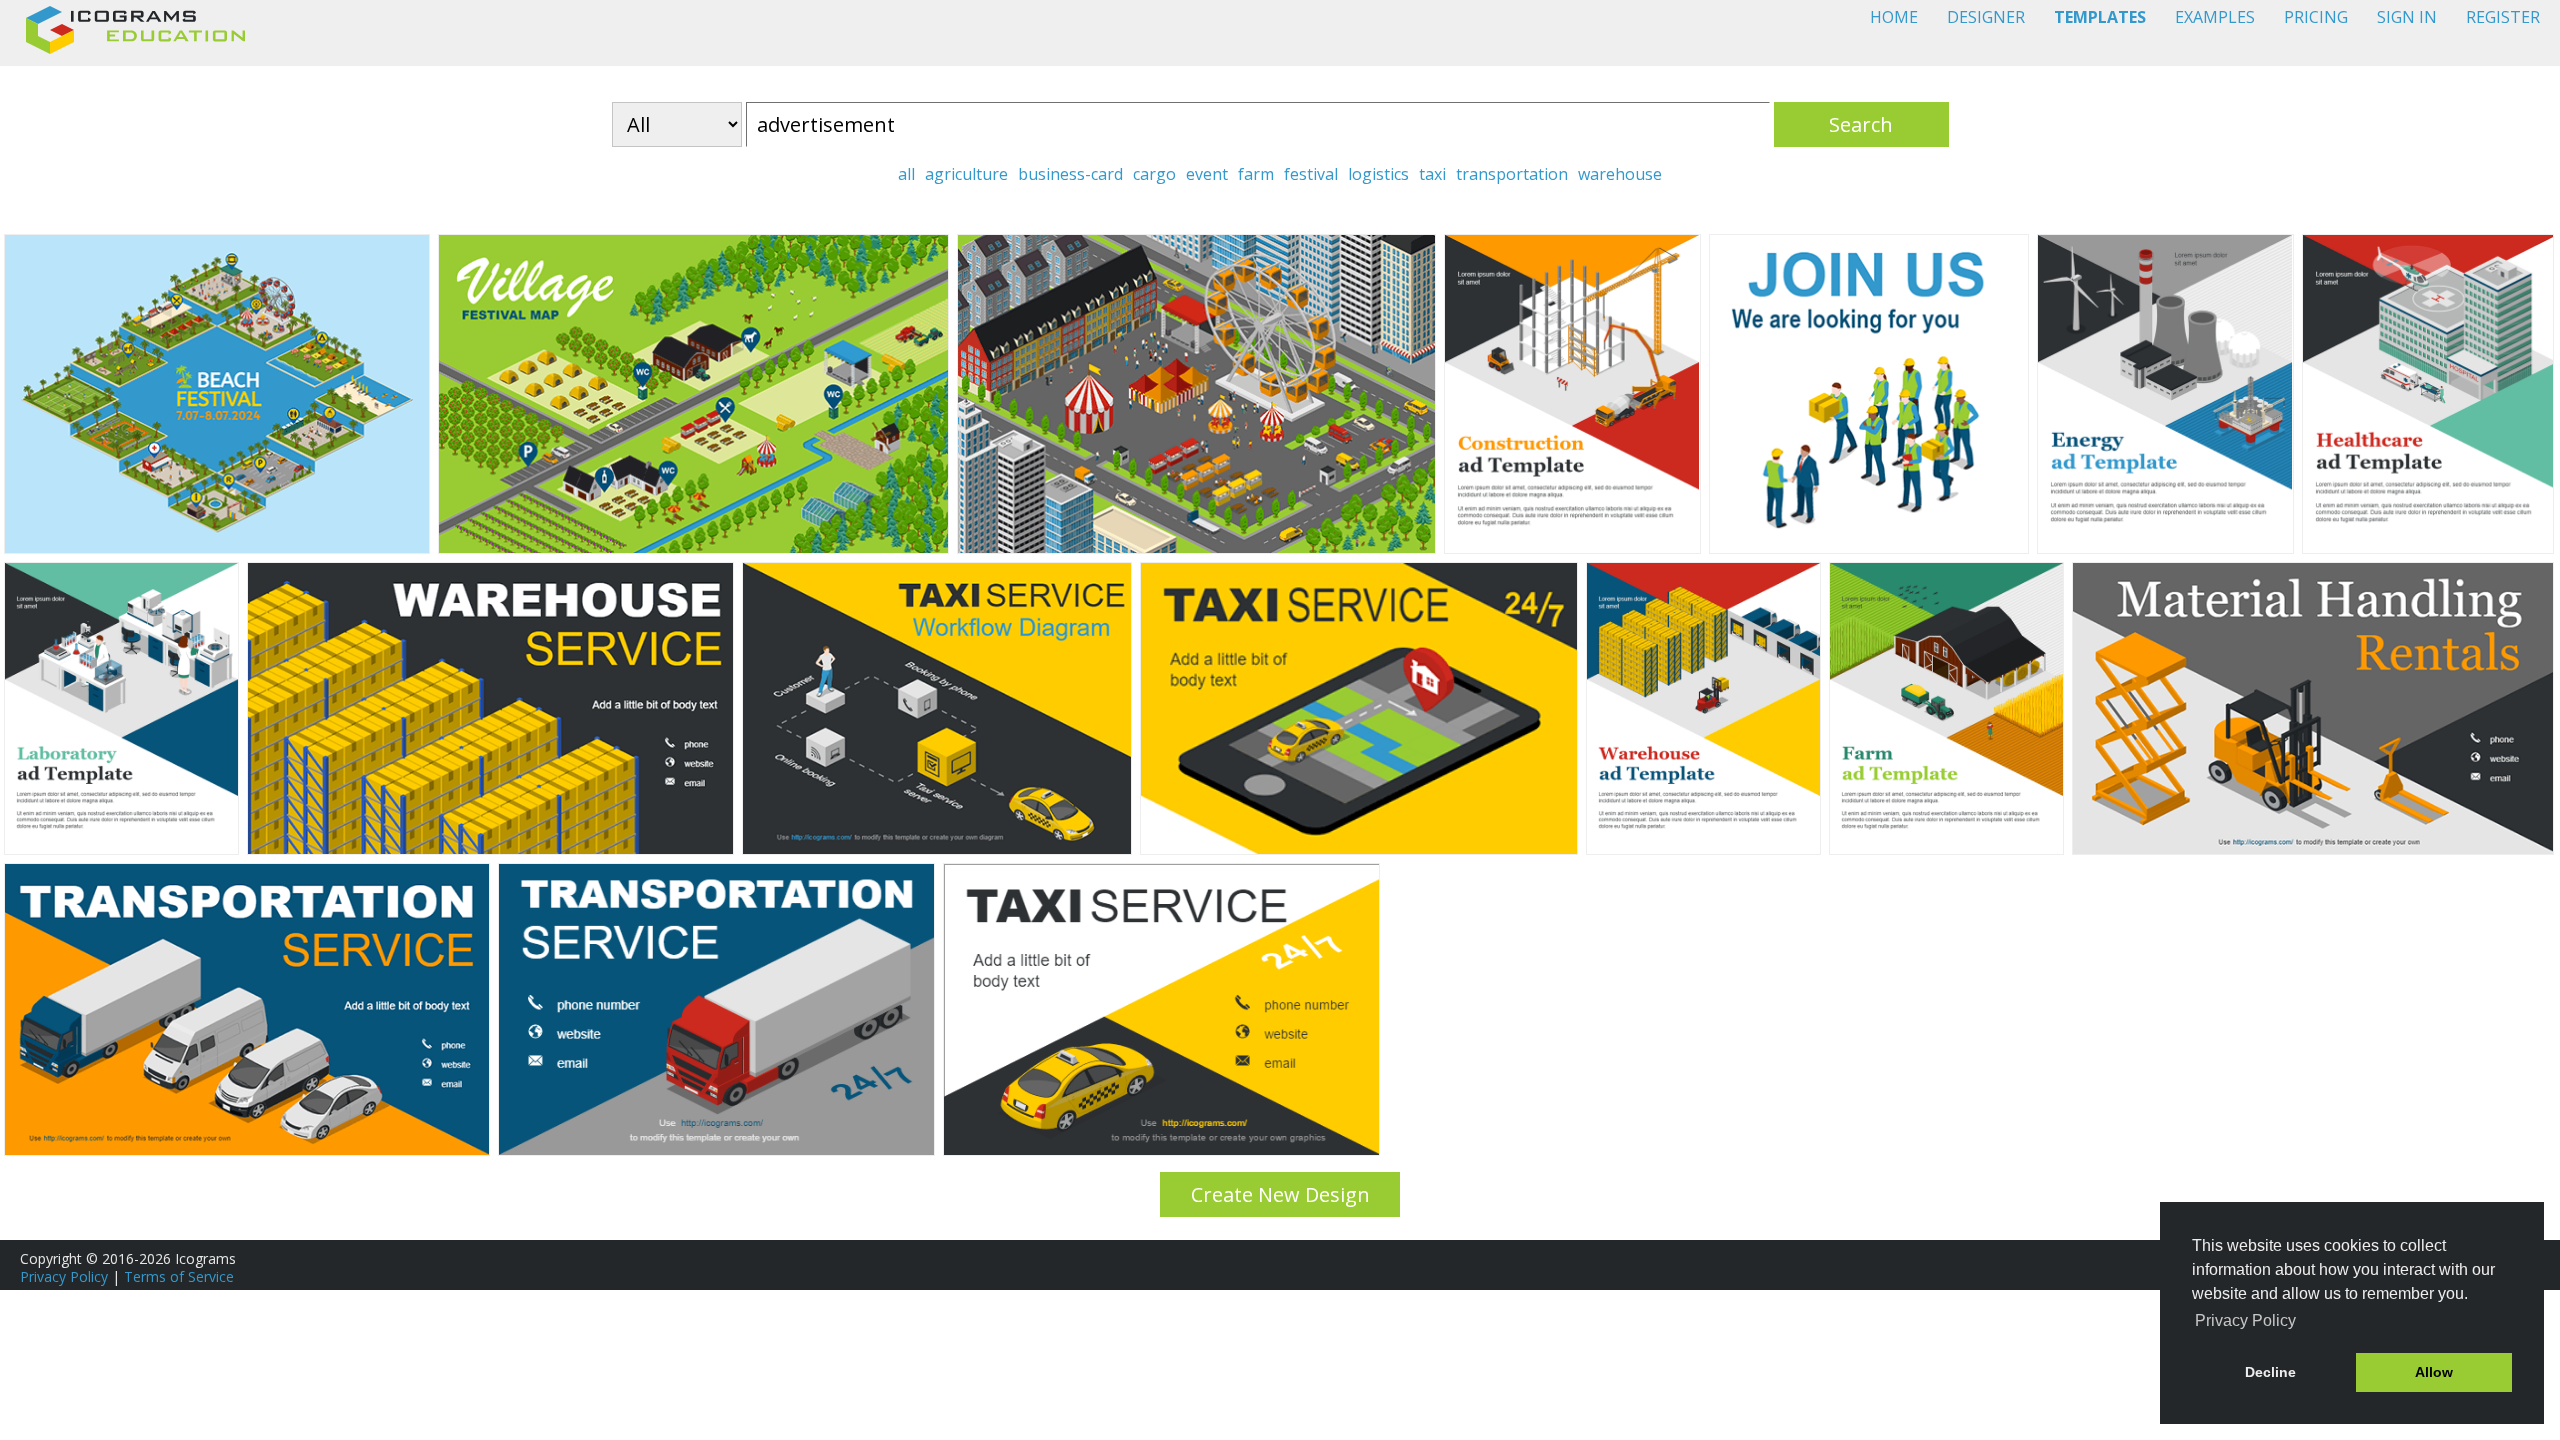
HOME (1894, 17)
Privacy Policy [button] (2245, 1320)
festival (1311, 174)
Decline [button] (2270, 1372)
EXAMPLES (2215, 17)
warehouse (1620, 174)
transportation (1512, 174)
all (906, 174)
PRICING (2316, 17)
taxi (1432, 174)
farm (1256, 174)
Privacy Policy (64, 1276)
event (1207, 174)
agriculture (966, 174)
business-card (1070, 174)
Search (1861, 124)
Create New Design (1280, 1194)
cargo (1154, 174)
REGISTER (2503, 17)
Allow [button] (2434, 1372)
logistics (1378, 174)
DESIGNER (1986, 17)
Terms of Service (179, 1276)
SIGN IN (2407, 17)
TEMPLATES (2100, 17)
